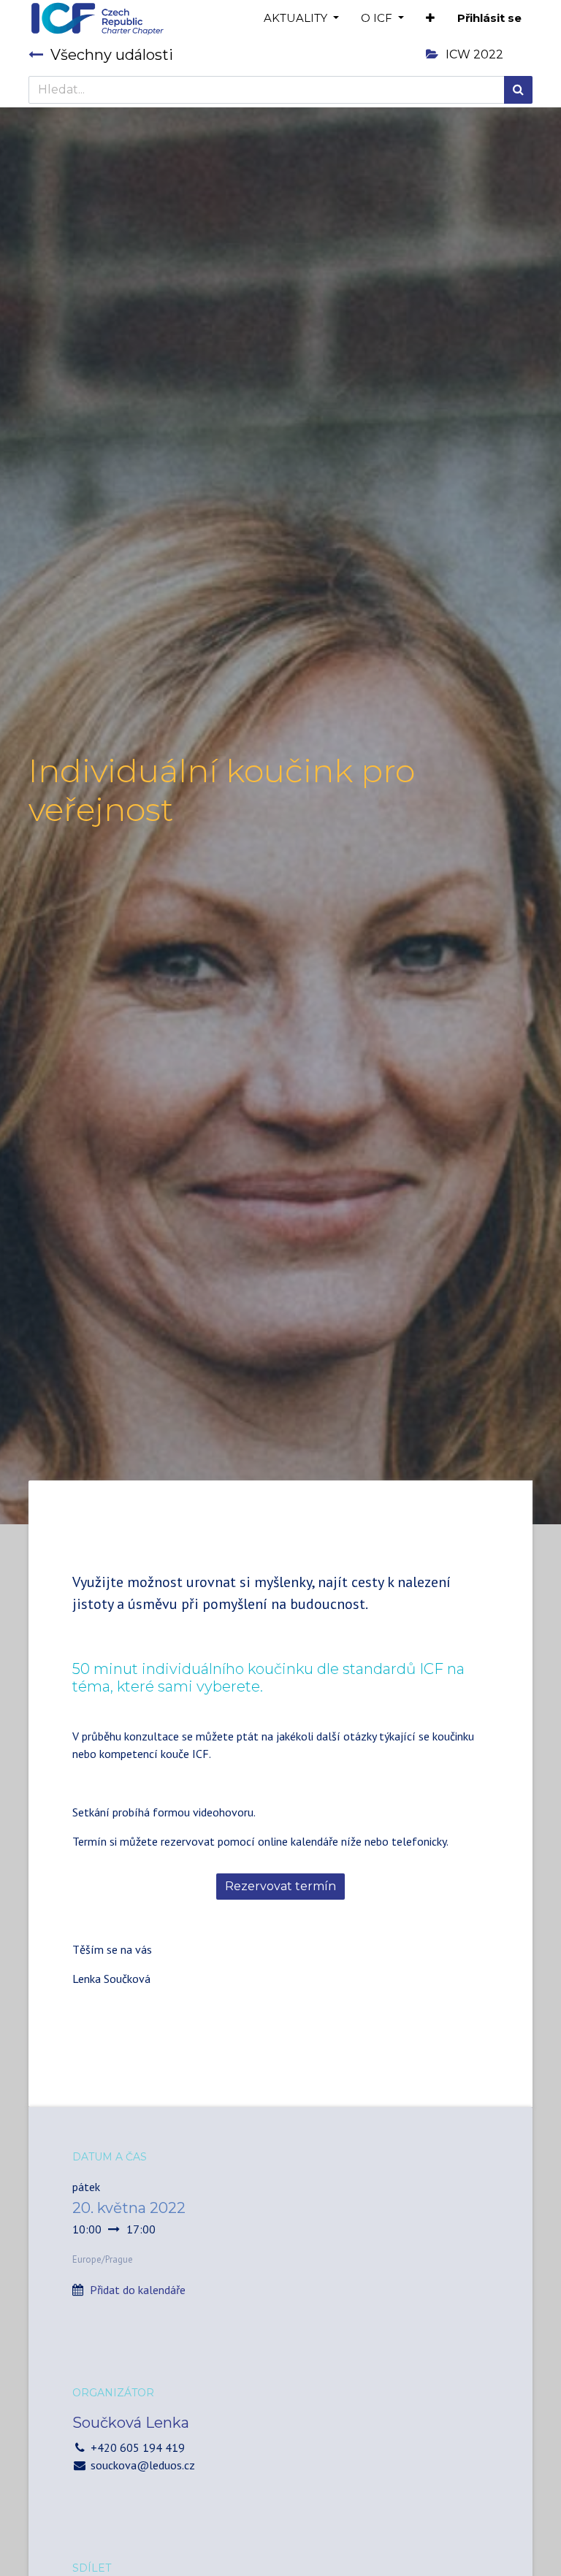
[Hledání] (518, 90)
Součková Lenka (131, 2423)
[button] (430, 19)
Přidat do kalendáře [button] (138, 2290)
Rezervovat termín (280, 1886)
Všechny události (112, 55)
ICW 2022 (474, 54)
